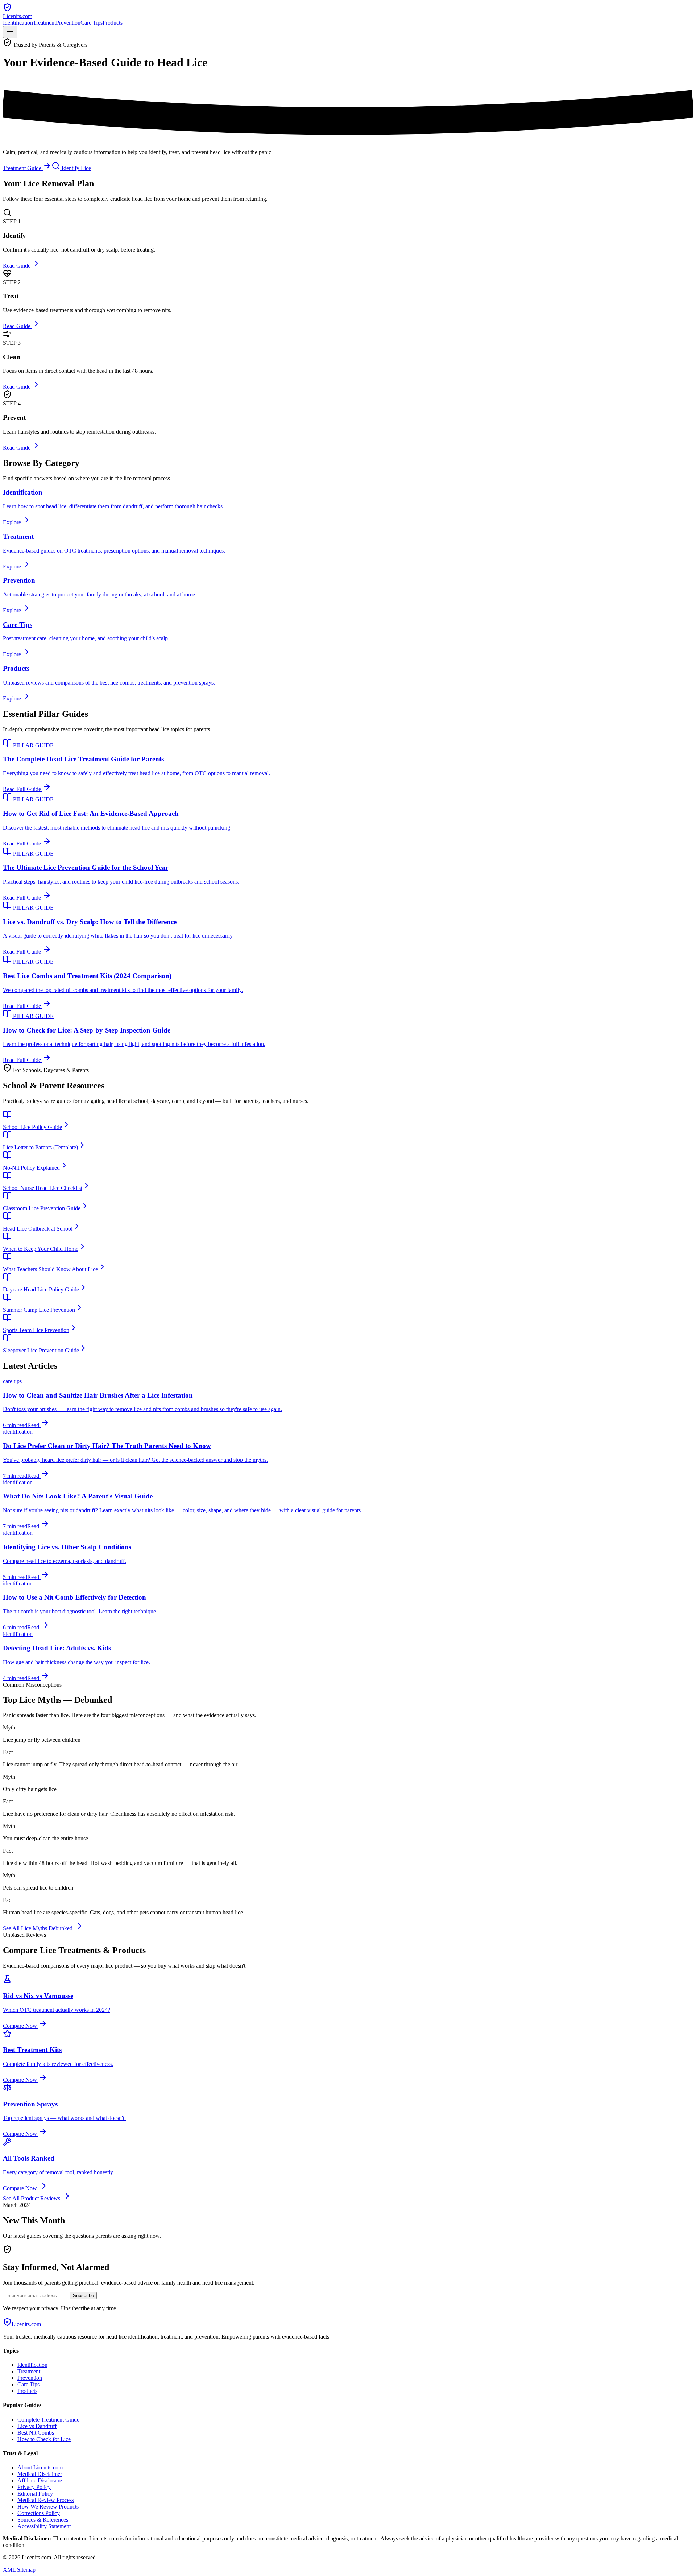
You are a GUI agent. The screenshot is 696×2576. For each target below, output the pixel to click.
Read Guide (17, 266)
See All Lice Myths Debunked (38, 1928)
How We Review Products (48, 2507)
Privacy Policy (34, 2487)
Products (113, 23)
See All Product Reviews (32, 2198)
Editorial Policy (35, 2494)
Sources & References (43, 2520)
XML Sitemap (19, 2570)
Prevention (68, 23)
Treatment (44, 23)
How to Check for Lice (44, 2439)
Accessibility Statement (44, 2526)
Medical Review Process (46, 2500)
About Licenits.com (40, 2467)
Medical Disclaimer (40, 2474)
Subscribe (83, 2296)
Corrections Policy (39, 2513)
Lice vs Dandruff (37, 2426)
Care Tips (92, 23)
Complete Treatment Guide (48, 2420)
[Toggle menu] (10, 32)
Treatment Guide (23, 168)
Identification (18, 23)
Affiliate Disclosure (40, 2480)
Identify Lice (76, 168)
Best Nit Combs (36, 2433)
